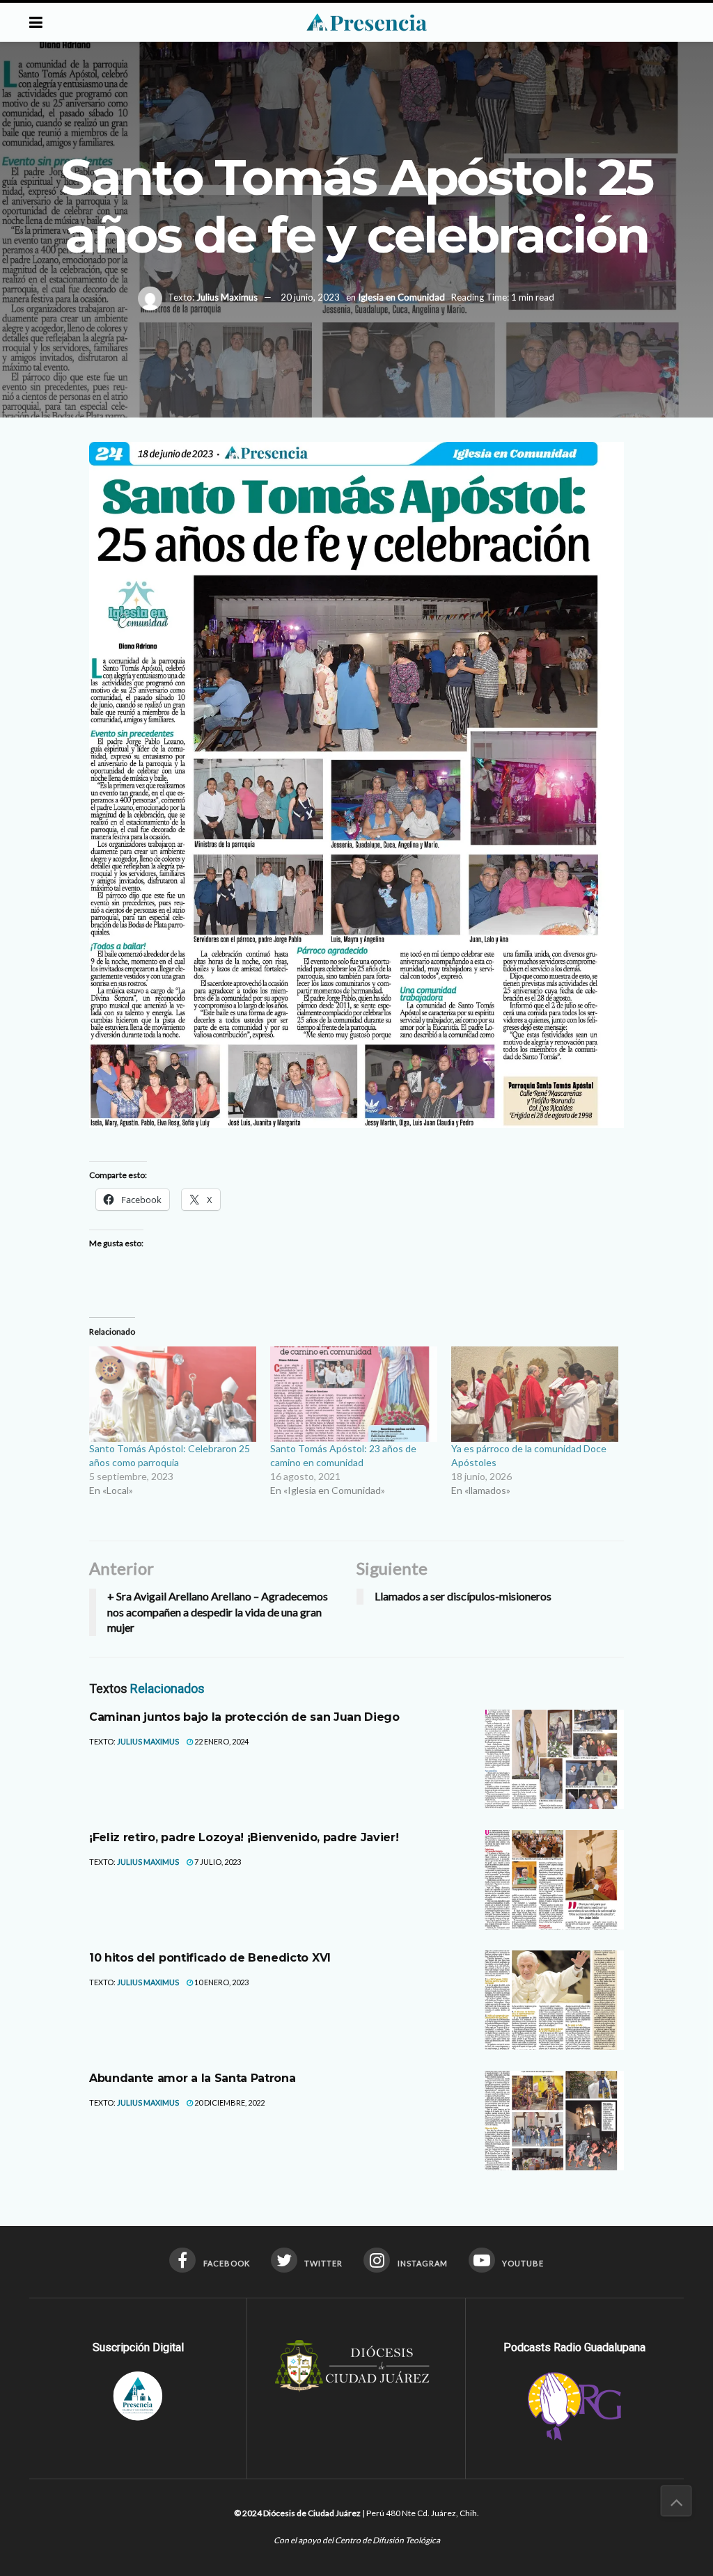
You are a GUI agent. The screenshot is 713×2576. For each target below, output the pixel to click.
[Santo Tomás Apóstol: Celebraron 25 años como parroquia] (173, 1394)
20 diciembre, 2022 (229, 2102)
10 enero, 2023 (221, 1982)
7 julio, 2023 (217, 1862)
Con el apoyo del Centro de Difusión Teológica (357, 2540)
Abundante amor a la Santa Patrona (192, 2078)
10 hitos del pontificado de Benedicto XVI (210, 1958)
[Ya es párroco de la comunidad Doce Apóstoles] (535, 1394)
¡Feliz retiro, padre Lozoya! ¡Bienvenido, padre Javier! (244, 1837)
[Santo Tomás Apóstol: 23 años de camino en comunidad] (354, 1394)
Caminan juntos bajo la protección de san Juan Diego (244, 1717)
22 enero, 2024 (221, 1741)
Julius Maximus (227, 297)
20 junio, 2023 (310, 297)
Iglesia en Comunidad (401, 297)
